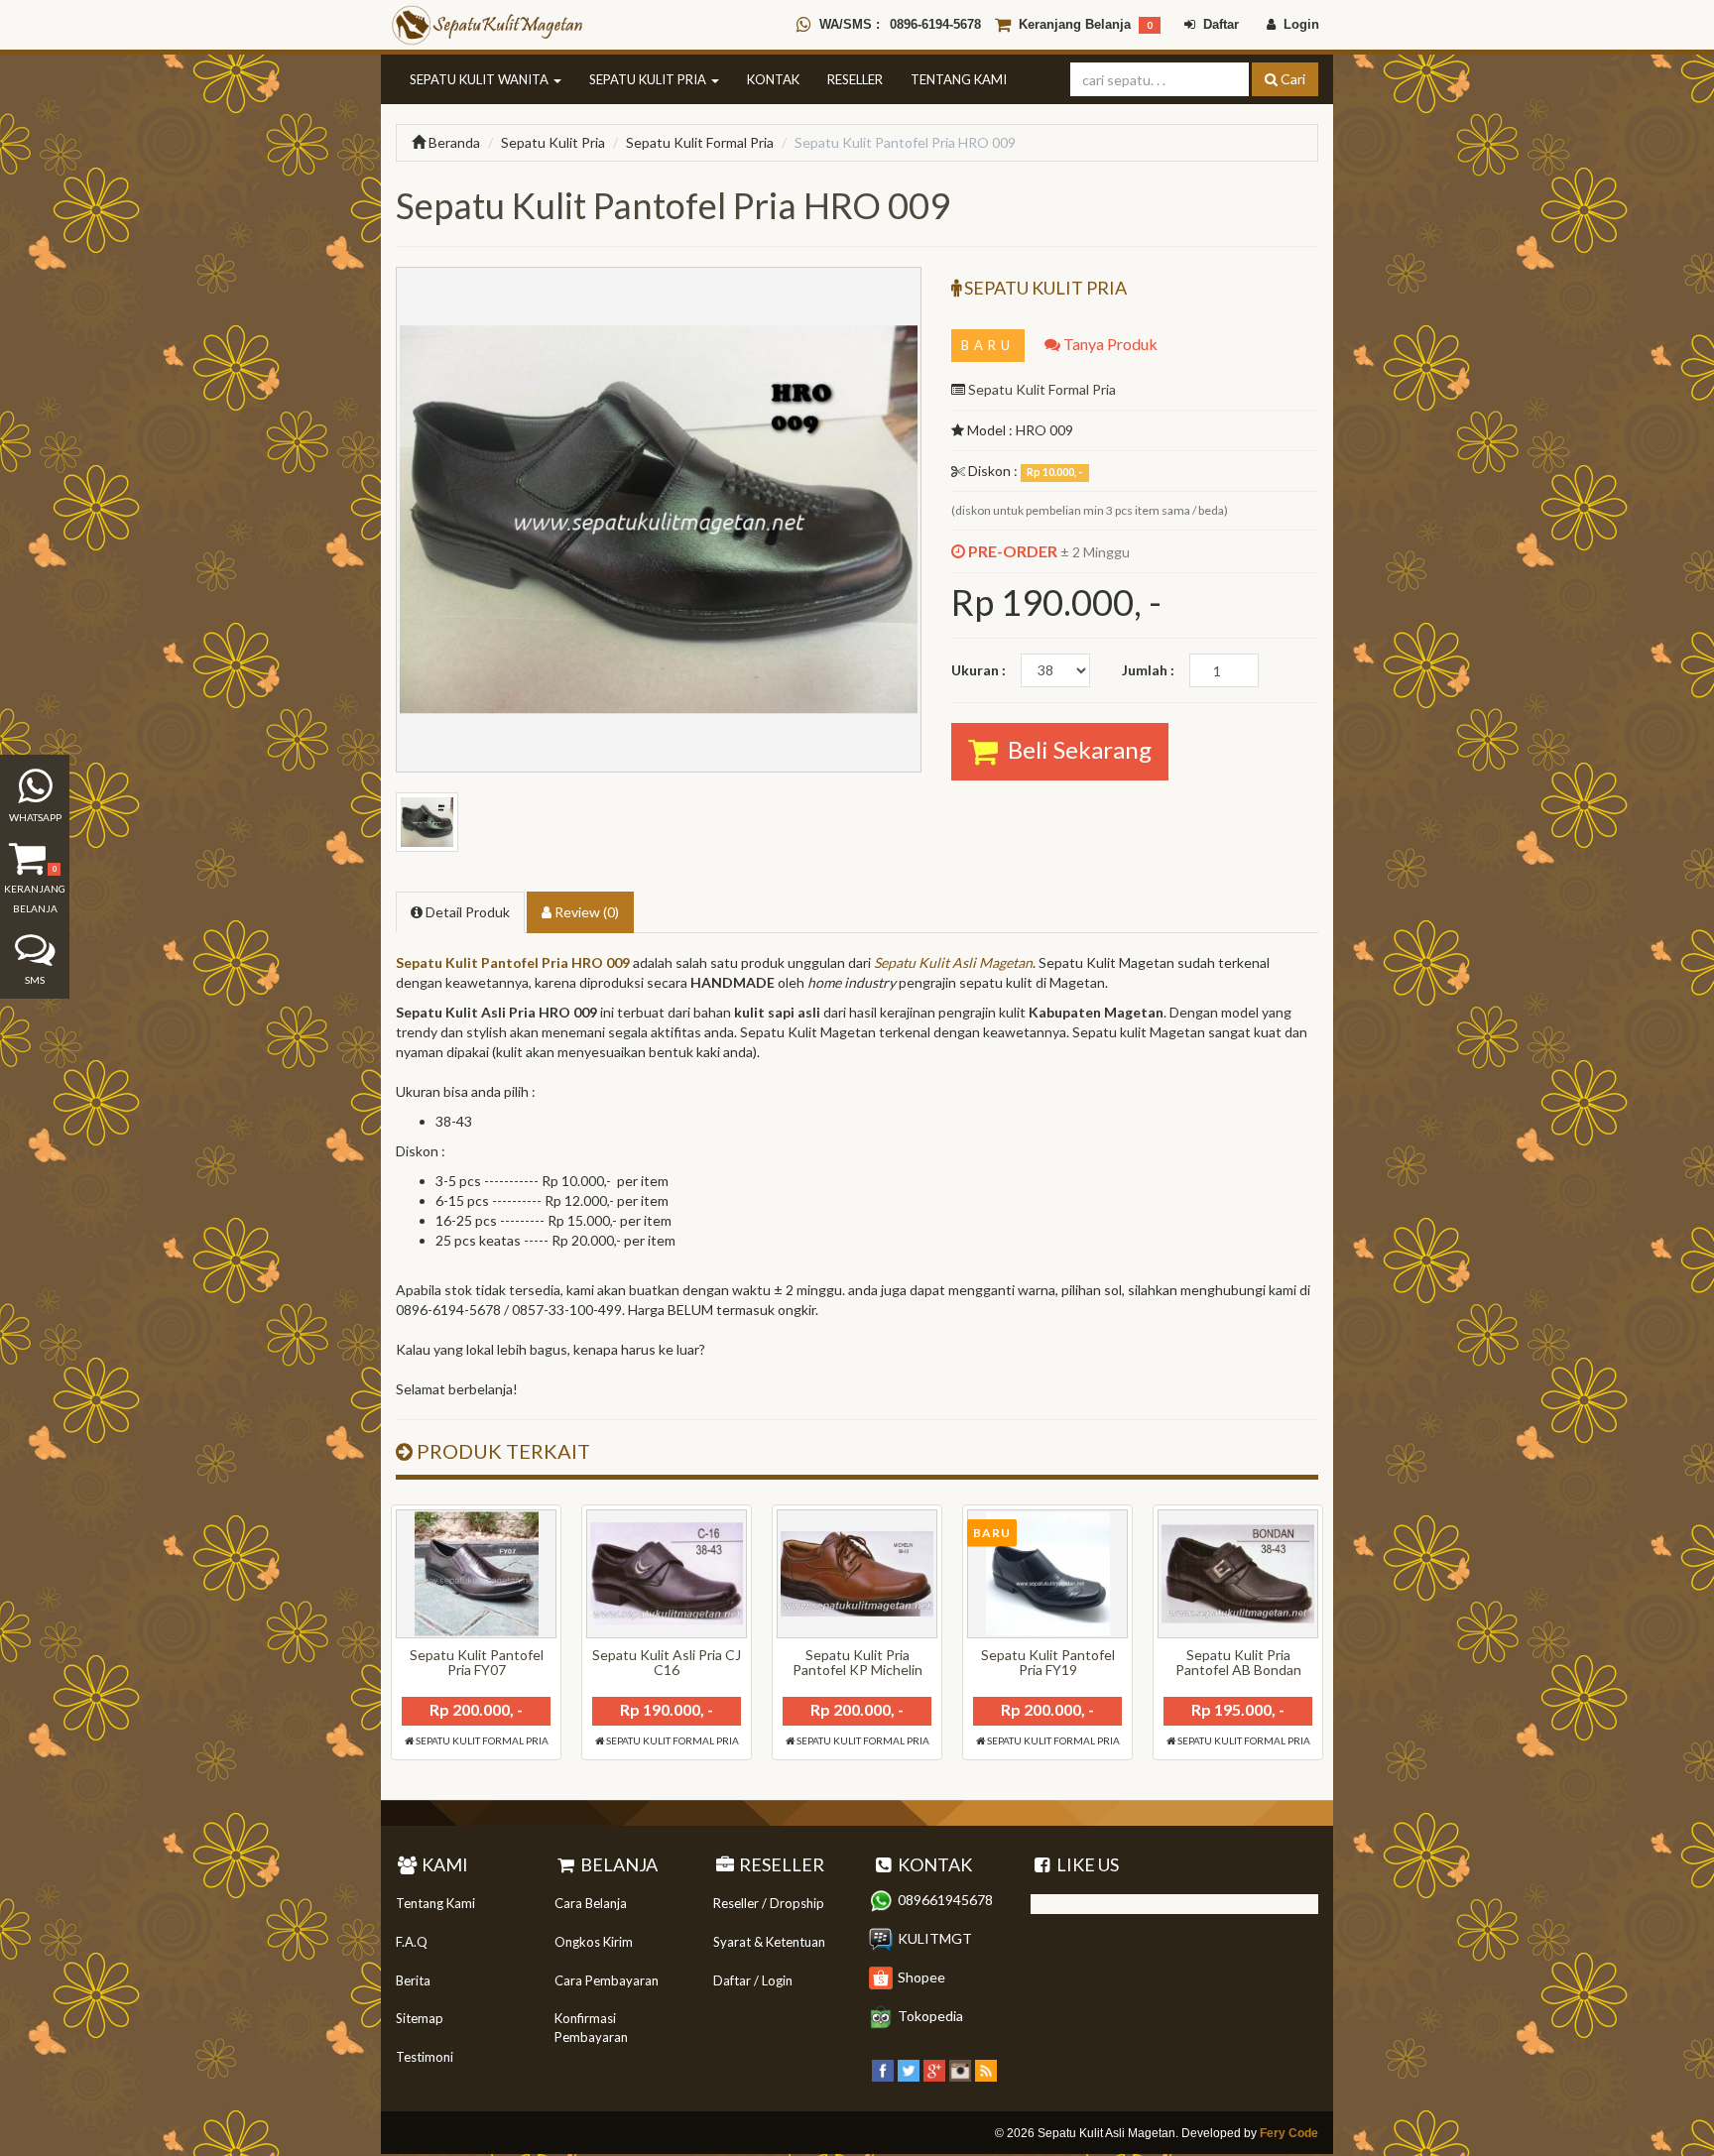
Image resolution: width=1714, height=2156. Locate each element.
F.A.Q (412, 1942)
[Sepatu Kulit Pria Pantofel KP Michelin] (857, 1574)
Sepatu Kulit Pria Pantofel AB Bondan (1238, 1662)
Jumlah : (1148, 670)
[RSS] (986, 2068)
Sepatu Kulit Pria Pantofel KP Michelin (857, 1662)
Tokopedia (930, 2016)
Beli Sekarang (1075, 749)
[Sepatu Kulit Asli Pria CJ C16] (667, 1574)
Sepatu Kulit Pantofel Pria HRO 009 (513, 962)
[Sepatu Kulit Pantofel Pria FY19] (1047, 1574)
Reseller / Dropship (769, 1903)
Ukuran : (979, 670)
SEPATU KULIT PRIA (649, 79)
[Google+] (934, 2068)
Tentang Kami (435, 1903)
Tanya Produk (1109, 344)
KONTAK (773, 79)
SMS (35, 980)
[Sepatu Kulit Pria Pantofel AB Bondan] (1238, 1574)
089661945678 (945, 1900)
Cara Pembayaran (607, 1980)
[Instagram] (960, 2068)
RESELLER (855, 79)
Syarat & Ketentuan (769, 1942)
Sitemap (420, 2018)
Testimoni (425, 2057)
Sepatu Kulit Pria (553, 142)
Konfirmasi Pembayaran (591, 2028)
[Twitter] (909, 2068)
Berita (413, 1980)
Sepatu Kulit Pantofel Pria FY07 (477, 1662)
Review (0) (585, 912)
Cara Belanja (591, 1903)
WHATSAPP (35, 817)
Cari (1291, 79)
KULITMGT (935, 1938)
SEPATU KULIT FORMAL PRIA (481, 1740)
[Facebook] (883, 2068)
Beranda (453, 142)
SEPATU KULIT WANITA (481, 79)
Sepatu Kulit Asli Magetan (953, 962)
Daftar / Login (753, 1980)
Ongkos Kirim (594, 1942)
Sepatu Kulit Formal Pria (700, 142)
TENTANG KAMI (959, 79)
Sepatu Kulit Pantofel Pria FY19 (1048, 1662)
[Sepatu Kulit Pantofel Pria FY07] (476, 1574)
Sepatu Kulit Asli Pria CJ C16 (667, 1662)
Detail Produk (466, 912)
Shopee (921, 1977)
